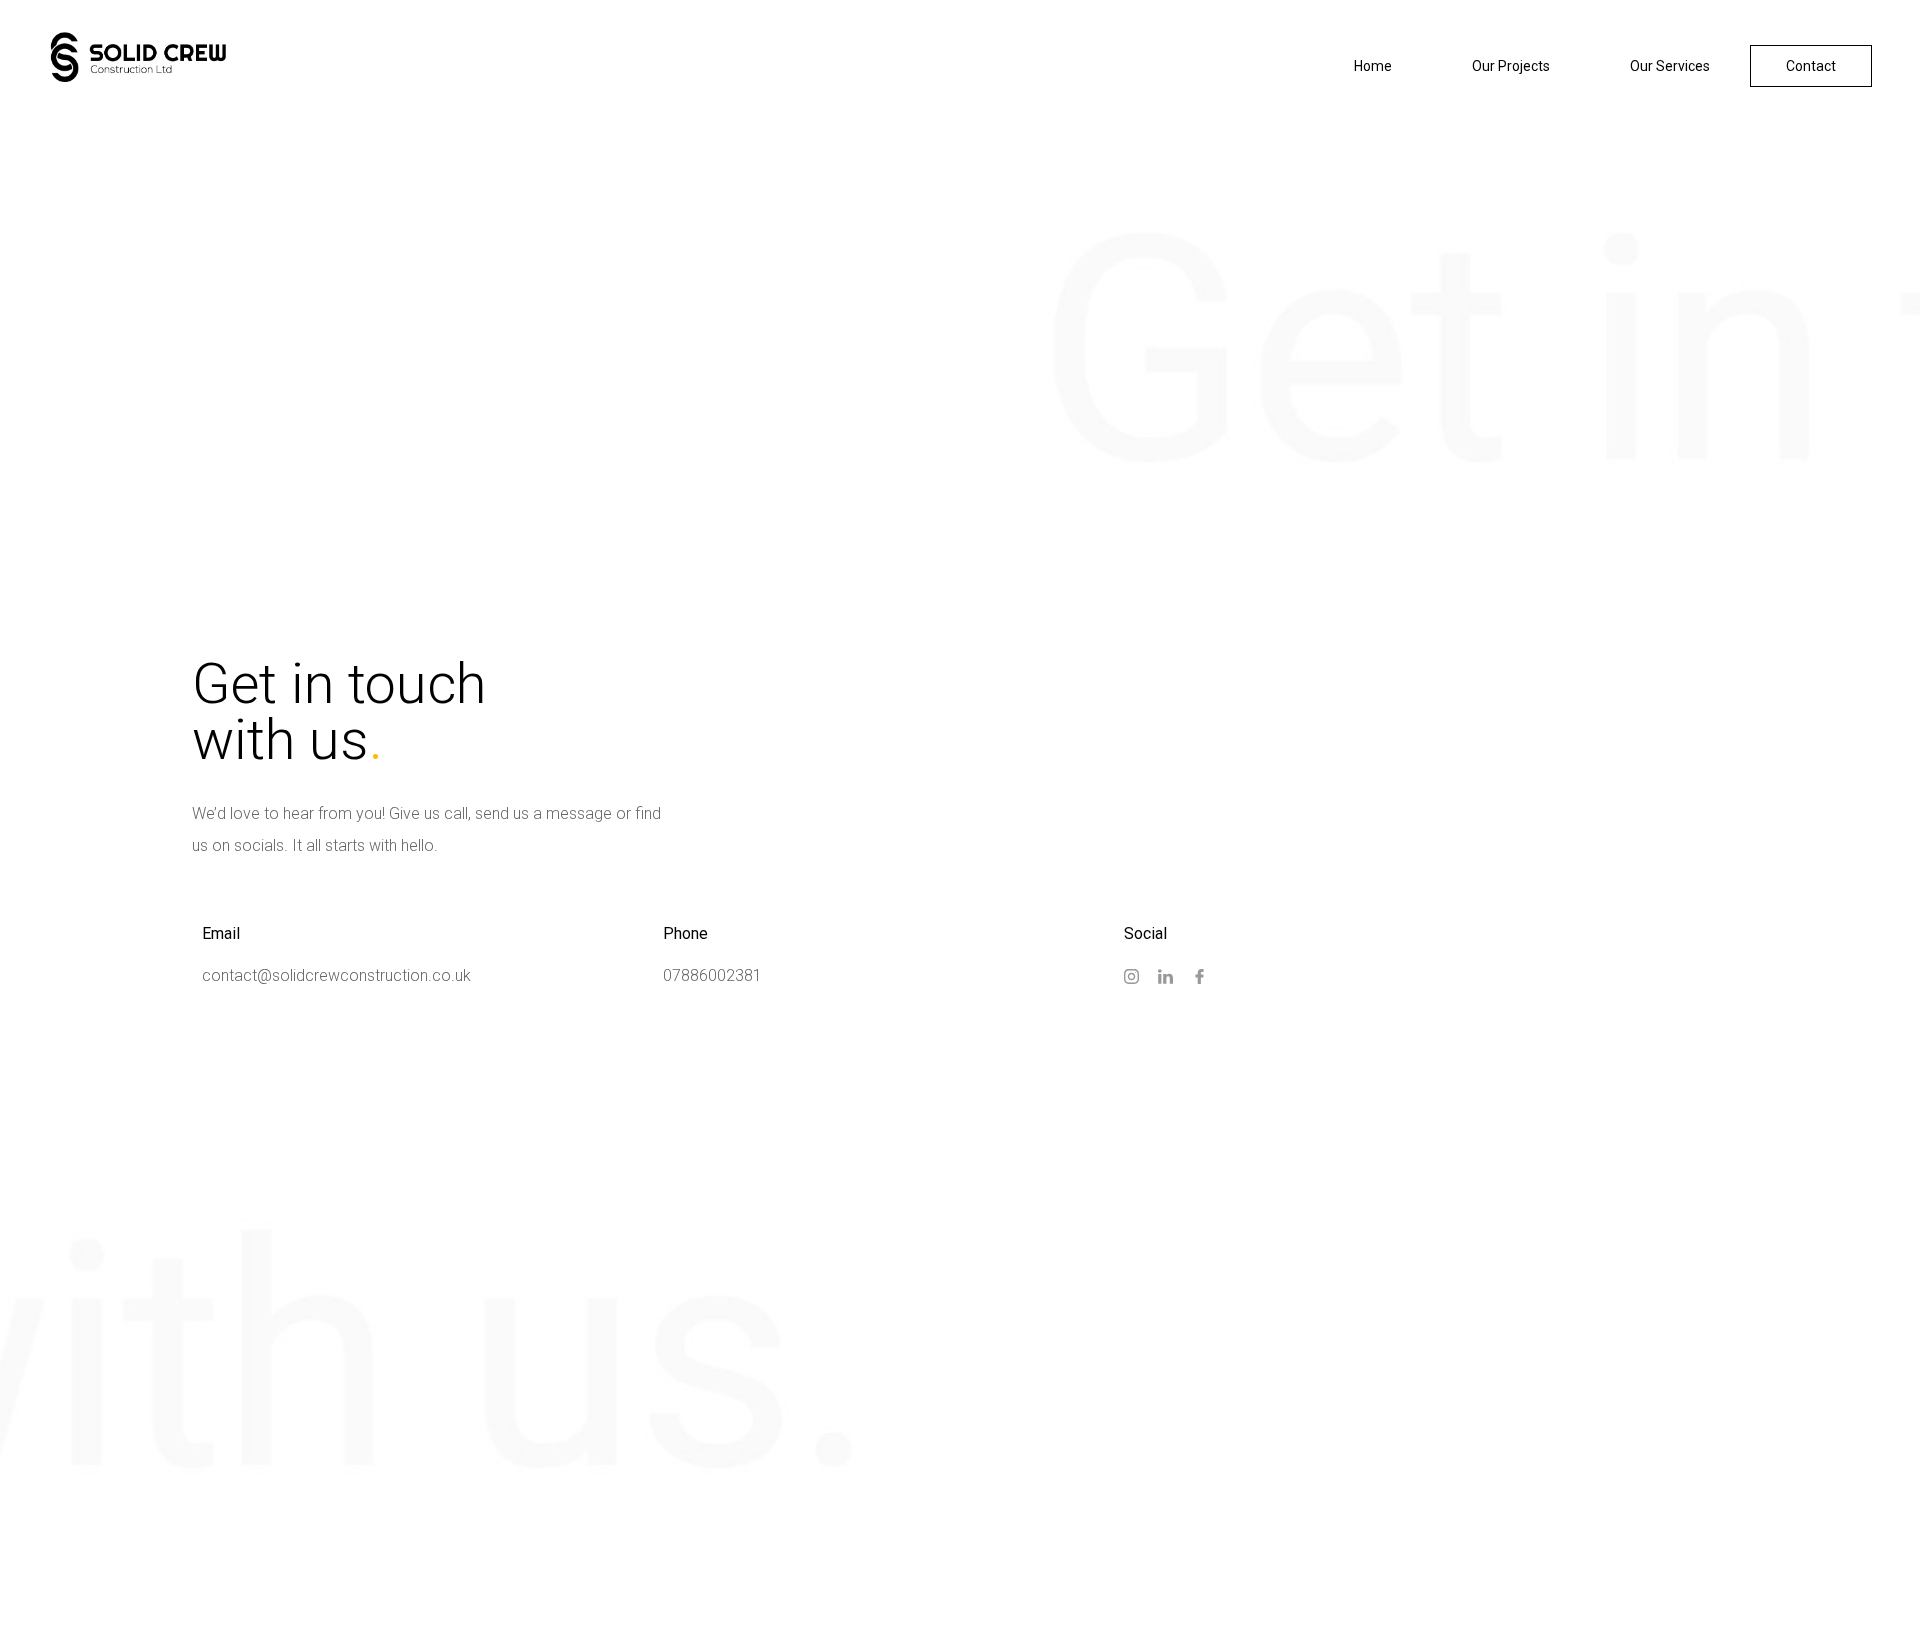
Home (1373, 66)
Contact (1811, 66)
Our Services (1670, 66)
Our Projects (1511, 66)
